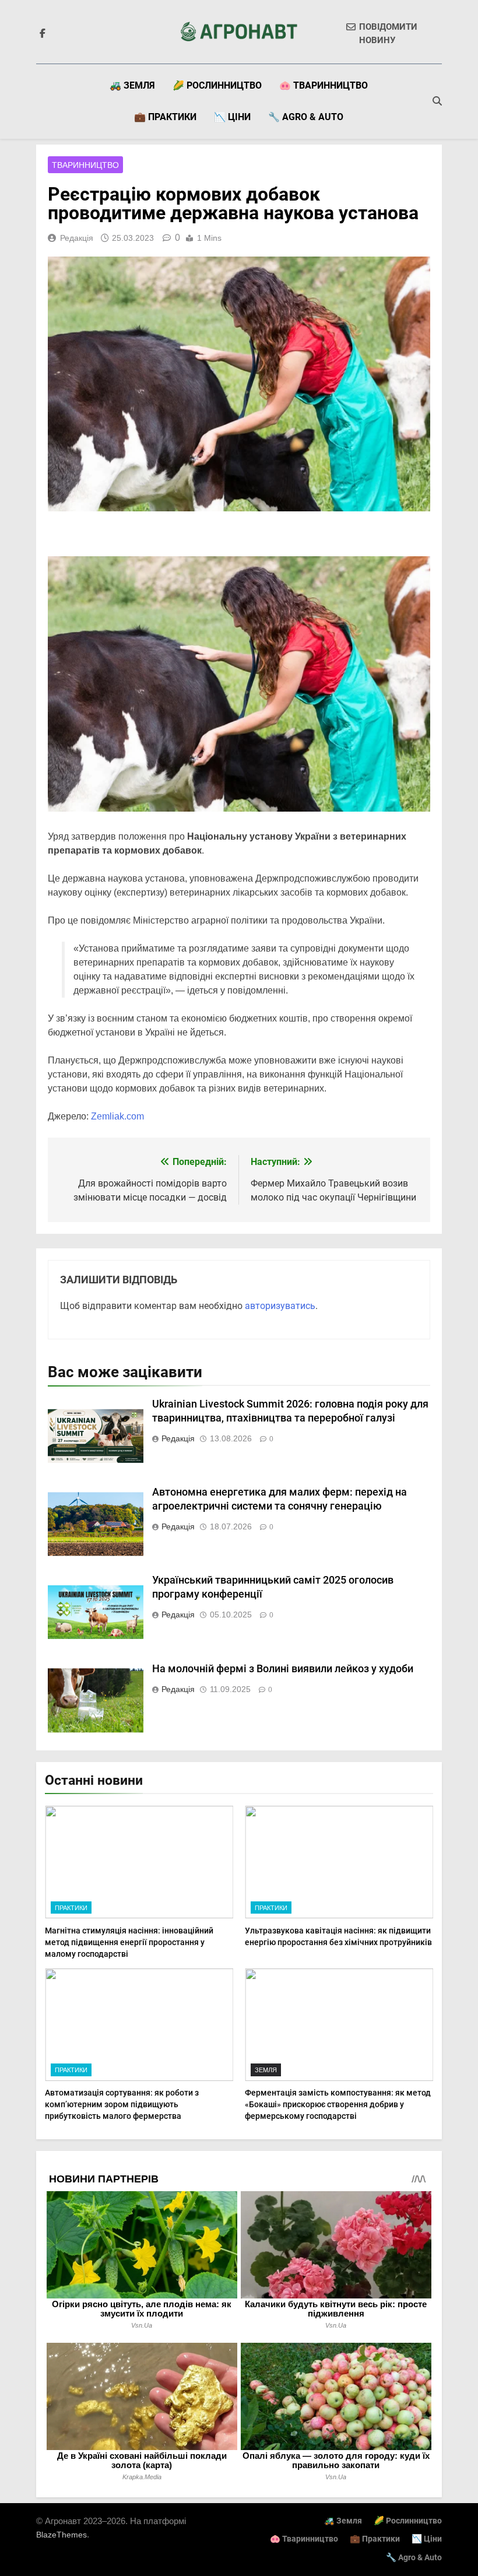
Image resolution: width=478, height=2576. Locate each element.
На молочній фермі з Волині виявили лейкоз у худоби (283, 1669)
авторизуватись (280, 1306)
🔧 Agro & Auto (306, 117)
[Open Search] (437, 101)
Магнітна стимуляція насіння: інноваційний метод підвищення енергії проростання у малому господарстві (129, 1942)
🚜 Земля (132, 85)
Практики (71, 1908)
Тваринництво (85, 165)
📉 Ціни (232, 117)
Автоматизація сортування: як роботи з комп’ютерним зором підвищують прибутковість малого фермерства (122, 2104)
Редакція (77, 238)
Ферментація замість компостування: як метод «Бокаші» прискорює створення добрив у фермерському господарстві (338, 2104)
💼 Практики (165, 117)
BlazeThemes (61, 2535)
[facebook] (43, 34)
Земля (266, 2070)
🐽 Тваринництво (324, 85)
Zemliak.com (117, 1116)
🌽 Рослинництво (217, 85)
